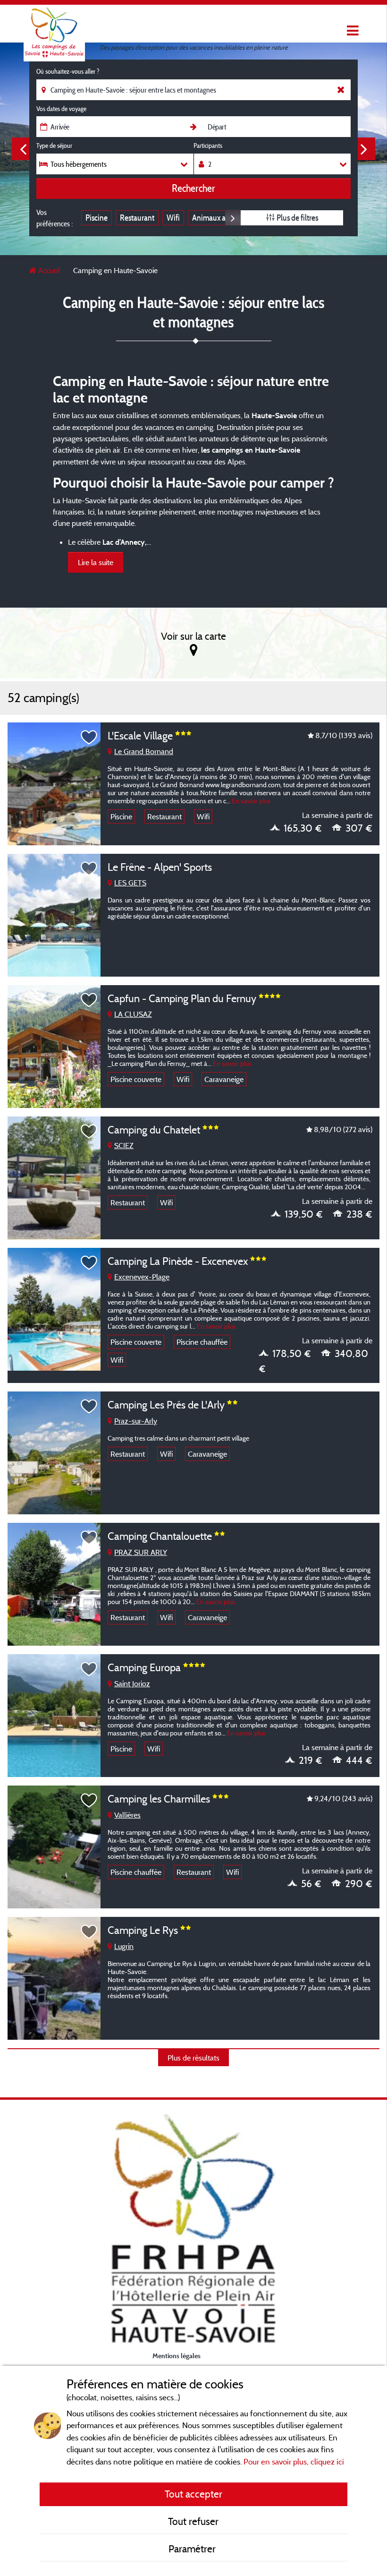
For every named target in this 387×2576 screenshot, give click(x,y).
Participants (208, 146)
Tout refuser (193, 2521)
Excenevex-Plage (142, 1277)
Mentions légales (177, 2356)
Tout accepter (193, 2494)
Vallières (127, 1815)
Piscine (97, 218)
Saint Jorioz (132, 1683)
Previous (23, 149)
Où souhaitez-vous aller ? (68, 71)
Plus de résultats (193, 2058)
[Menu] (352, 31)
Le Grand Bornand (144, 751)
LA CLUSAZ (133, 1014)
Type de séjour (54, 146)
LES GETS (130, 883)
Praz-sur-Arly (136, 1421)
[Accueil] (54, 26)
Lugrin (124, 1946)
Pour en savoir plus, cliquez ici (294, 2461)
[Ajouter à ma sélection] (89, 738)
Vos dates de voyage (61, 109)
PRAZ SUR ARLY (141, 1552)
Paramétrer (193, 2549)
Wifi (173, 218)
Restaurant (137, 218)
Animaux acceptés (221, 218)
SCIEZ (124, 1145)
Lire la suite (96, 562)
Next (364, 149)
